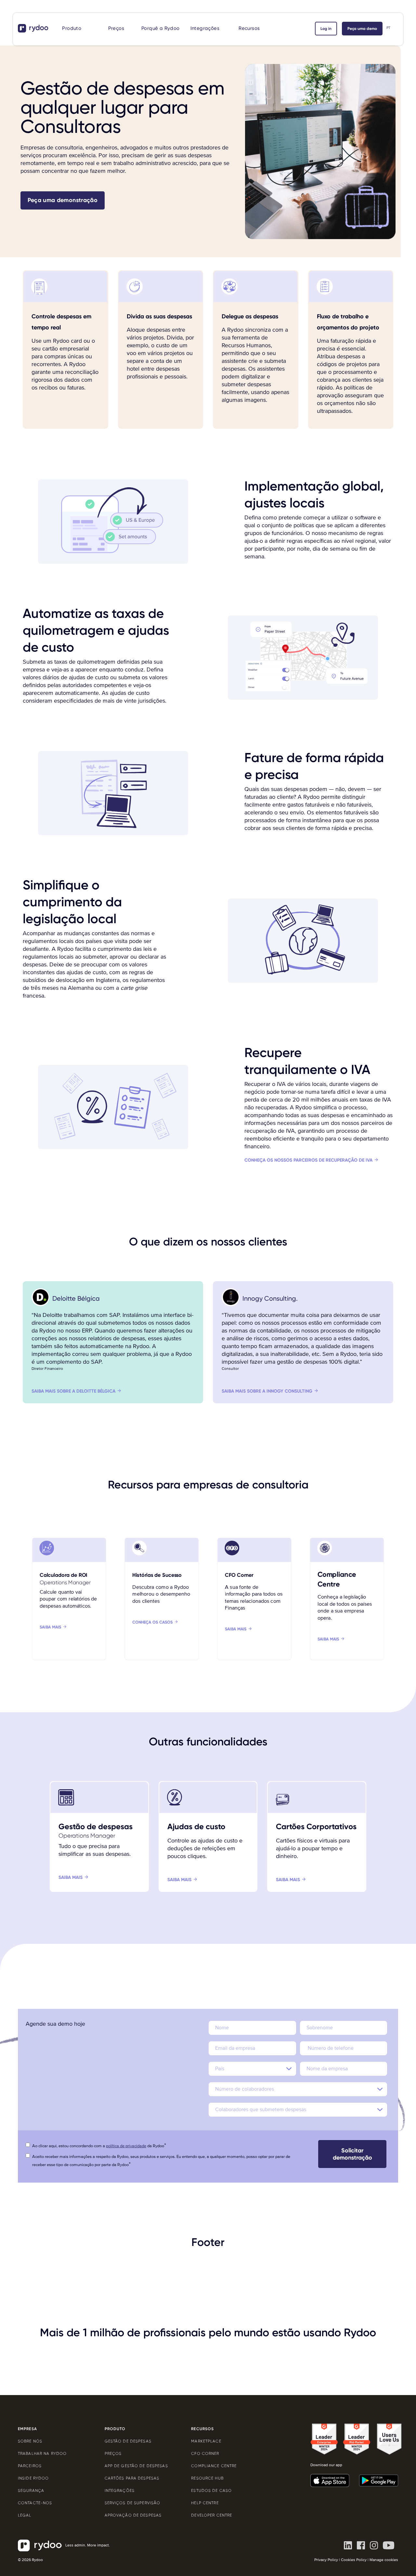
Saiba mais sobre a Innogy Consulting (267, 1391)
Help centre (205, 2503)
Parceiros (30, 2466)
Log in (326, 29)
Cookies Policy (354, 2560)
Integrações (205, 28)
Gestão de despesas (128, 2441)
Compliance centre (214, 2466)
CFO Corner (205, 2454)
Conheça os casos (152, 1622)
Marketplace (206, 2441)
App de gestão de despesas (136, 2466)
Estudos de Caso (211, 2491)
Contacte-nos (35, 2503)
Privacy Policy (326, 2560)
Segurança (31, 2491)
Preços (116, 28)
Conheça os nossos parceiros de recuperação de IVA (308, 1160)
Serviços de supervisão (133, 2503)
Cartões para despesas (132, 2478)
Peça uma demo (362, 29)
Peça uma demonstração (63, 200)
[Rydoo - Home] (34, 28)
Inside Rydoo (33, 2478)
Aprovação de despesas (133, 2515)
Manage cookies (384, 2560)
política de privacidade (126, 2146)
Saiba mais (51, 1627)
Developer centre (212, 2515)
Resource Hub (207, 2478)
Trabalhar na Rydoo (42, 2454)
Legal (25, 2515)
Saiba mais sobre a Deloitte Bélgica (73, 1391)
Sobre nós (30, 2441)
